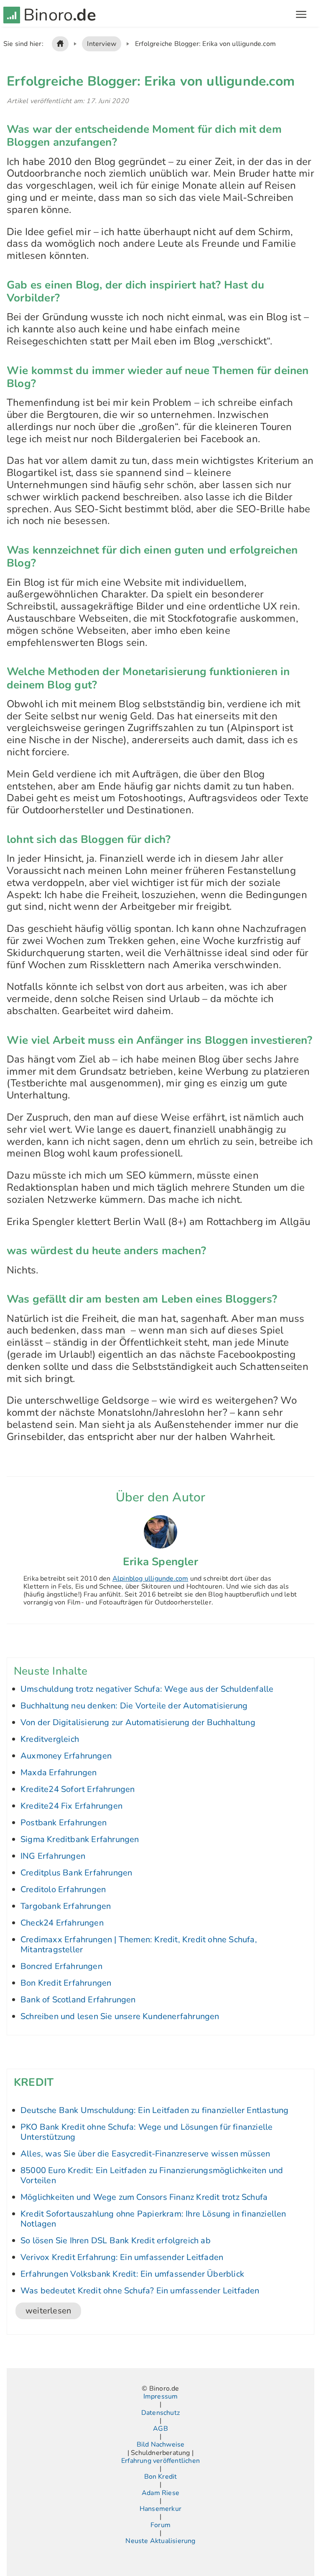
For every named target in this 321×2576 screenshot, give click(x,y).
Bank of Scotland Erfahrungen (78, 2000)
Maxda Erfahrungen (59, 1773)
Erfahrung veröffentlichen (160, 2461)
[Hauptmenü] (301, 15)
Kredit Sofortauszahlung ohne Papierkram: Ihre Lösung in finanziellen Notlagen (153, 2219)
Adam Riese (160, 2493)
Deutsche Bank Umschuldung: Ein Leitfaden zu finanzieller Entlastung (154, 2110)
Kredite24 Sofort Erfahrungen (78, 1789)
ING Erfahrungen (53, 1856)
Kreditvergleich (50, 1739)
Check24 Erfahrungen (62, 1923)
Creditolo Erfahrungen (63, 1889)
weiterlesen (48, 2311)
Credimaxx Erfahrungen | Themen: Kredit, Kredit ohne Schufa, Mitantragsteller (139, 1945)
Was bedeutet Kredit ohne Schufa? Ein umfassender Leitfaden (140, 2291)
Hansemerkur (160, 2509)
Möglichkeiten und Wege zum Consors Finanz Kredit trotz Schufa (144, 2197)
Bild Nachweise (161, 2445)
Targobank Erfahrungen (66, 1906)
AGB (160, 2429)
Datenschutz (160, 2413)
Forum (160, 2525)
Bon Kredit (161, 2477)
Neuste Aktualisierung (160, 2541)
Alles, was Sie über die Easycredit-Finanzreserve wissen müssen (145, 2154)
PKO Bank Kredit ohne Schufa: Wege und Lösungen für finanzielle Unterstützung (146, 2132)
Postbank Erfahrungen (64, 1823)
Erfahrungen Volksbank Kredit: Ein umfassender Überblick (132, 2274)
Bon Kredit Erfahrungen (66, 1983)
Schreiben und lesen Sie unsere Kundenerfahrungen (120, 2016)
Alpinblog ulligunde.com (150, 1579)
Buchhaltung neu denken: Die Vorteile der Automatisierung (134, 1706)
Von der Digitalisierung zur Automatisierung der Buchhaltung (138, 1722)
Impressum (161, 2397)
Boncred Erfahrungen (61, 1966)
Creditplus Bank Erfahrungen (76, 1873)
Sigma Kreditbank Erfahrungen (80, 1839)
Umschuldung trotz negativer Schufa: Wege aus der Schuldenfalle (147, 1689)
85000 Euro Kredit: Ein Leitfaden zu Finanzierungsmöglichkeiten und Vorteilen (152, 2175)
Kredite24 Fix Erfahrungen (71, 1806)
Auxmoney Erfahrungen (66, 1756)
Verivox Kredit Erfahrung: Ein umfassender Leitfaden (122, 2257)
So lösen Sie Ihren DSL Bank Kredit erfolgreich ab (116, 2241)
